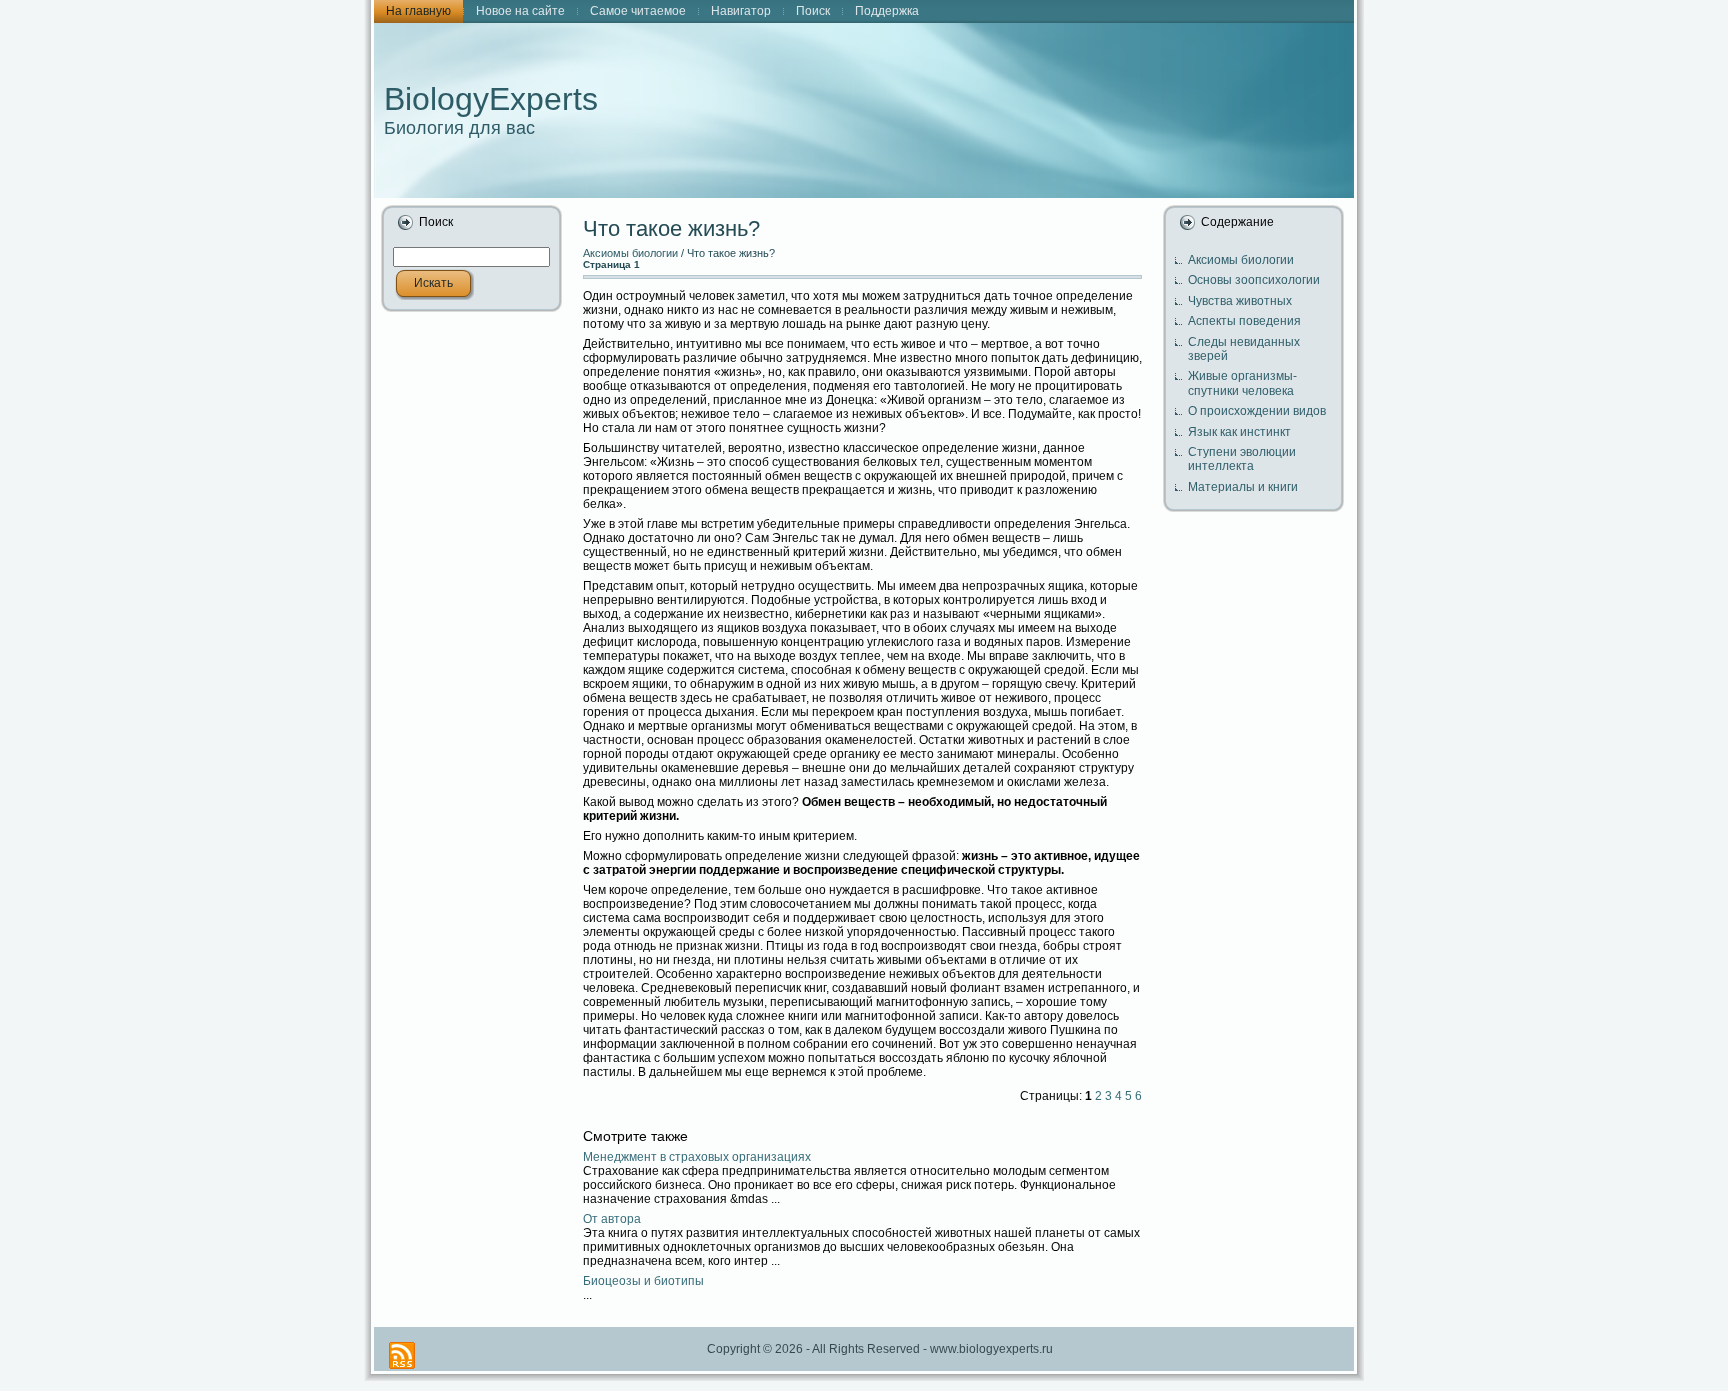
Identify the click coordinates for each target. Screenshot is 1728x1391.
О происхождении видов (1257, 411)
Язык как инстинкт (1239, 432)
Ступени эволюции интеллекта (1242, 459)
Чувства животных (1240, 301)
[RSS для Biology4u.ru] (402, 1355)
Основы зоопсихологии (1254, 280)
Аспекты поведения (1244, 321)
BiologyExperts (491, 99)
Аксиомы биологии (630, 253)
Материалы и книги (1243, 487)
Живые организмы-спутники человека (1242, 383)
